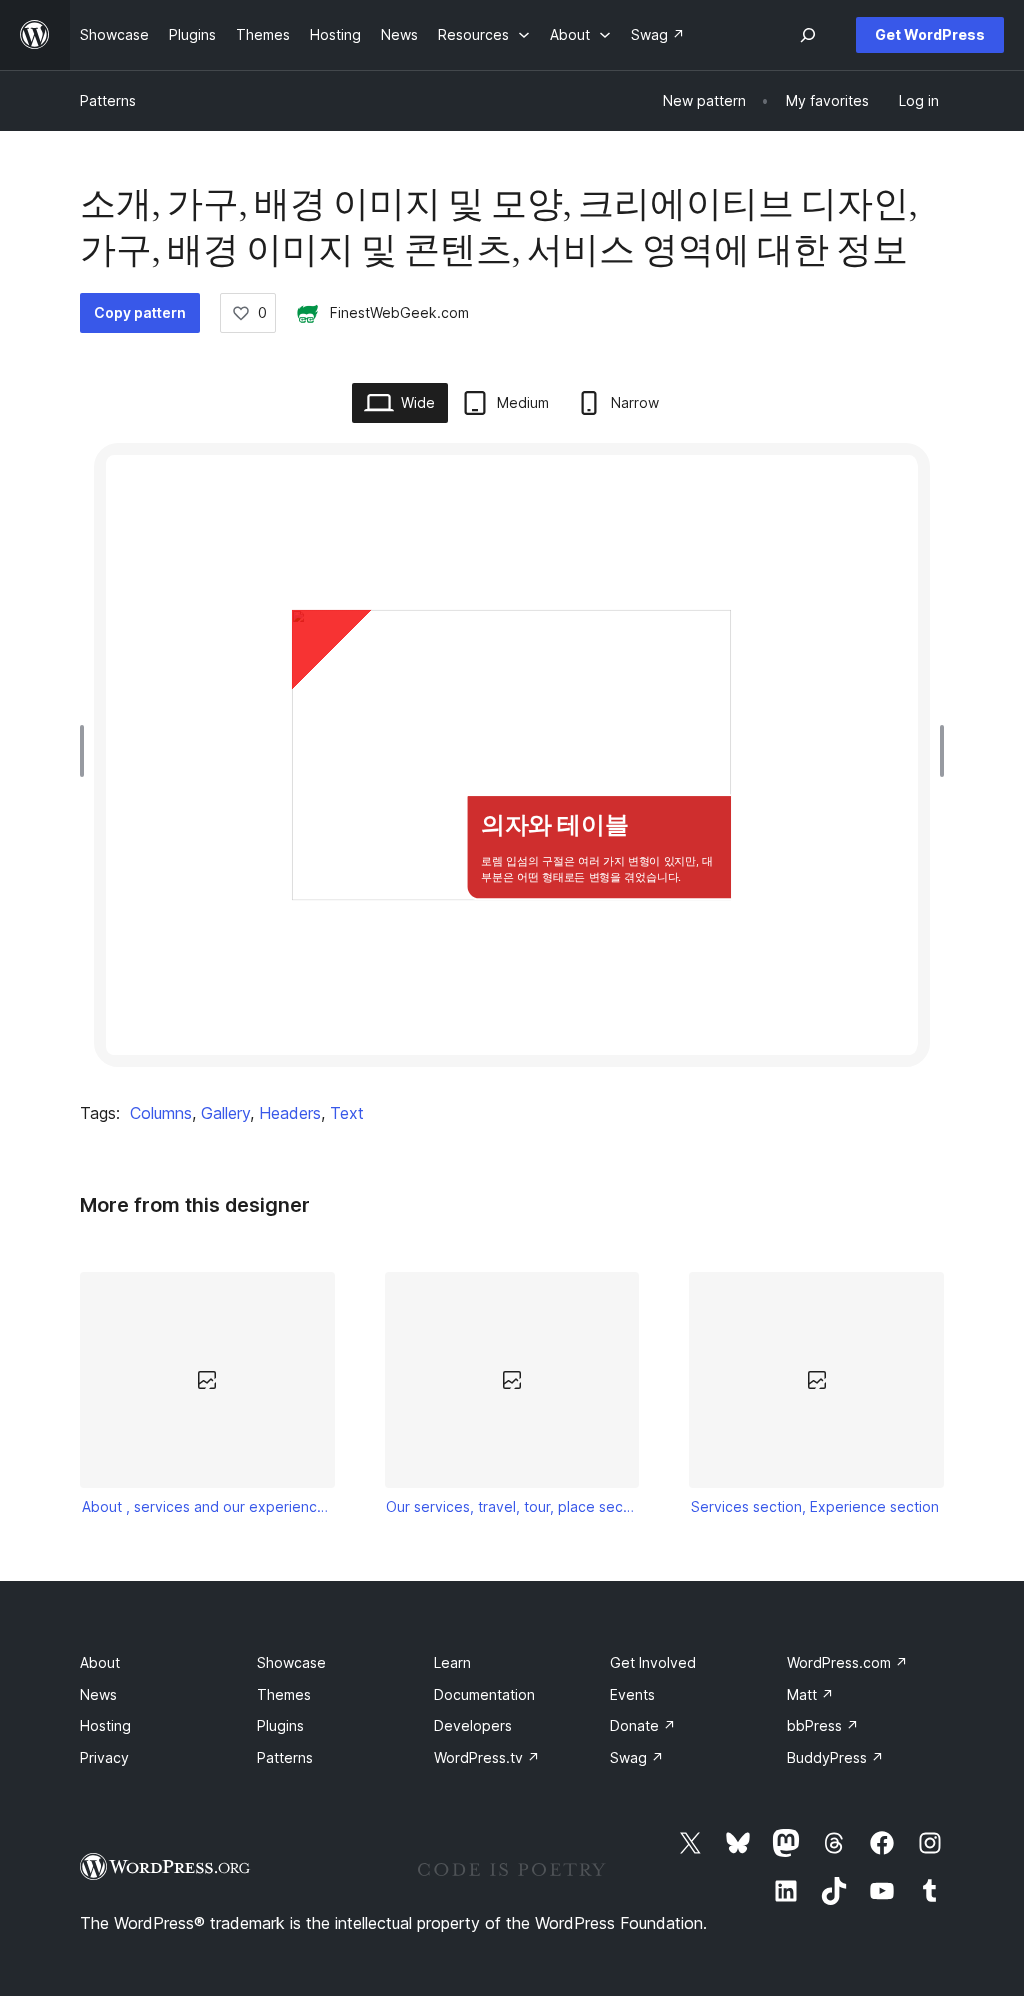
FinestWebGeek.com (399, 312)
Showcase (291, 1662)
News (98, 1694)
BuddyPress (835, 1757)
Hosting (105, 1725)
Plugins (280, 1725)
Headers (290, 1113)
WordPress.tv (487, 1757)
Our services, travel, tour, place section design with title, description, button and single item (512, 1506)
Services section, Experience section (815, 1506)
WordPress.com (847, 1662)
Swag (637, 1757)
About (100, 1662)
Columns (161, 1113)
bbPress (823, 1725)
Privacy (104, 1757)
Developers (473, 1725)
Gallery (225, 1113)
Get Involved (653, 1662)
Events (632, 1694)
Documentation (484, 1694)
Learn (452, 1662)
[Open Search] (808, 35)
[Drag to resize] (87, 751)
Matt (810, 1694)
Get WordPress (930, 34)
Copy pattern (140, 312)
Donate (643, 1725)
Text (347, 1113)
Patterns (108, 100)
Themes (284, 1694)
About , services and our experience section (208, 1506)
